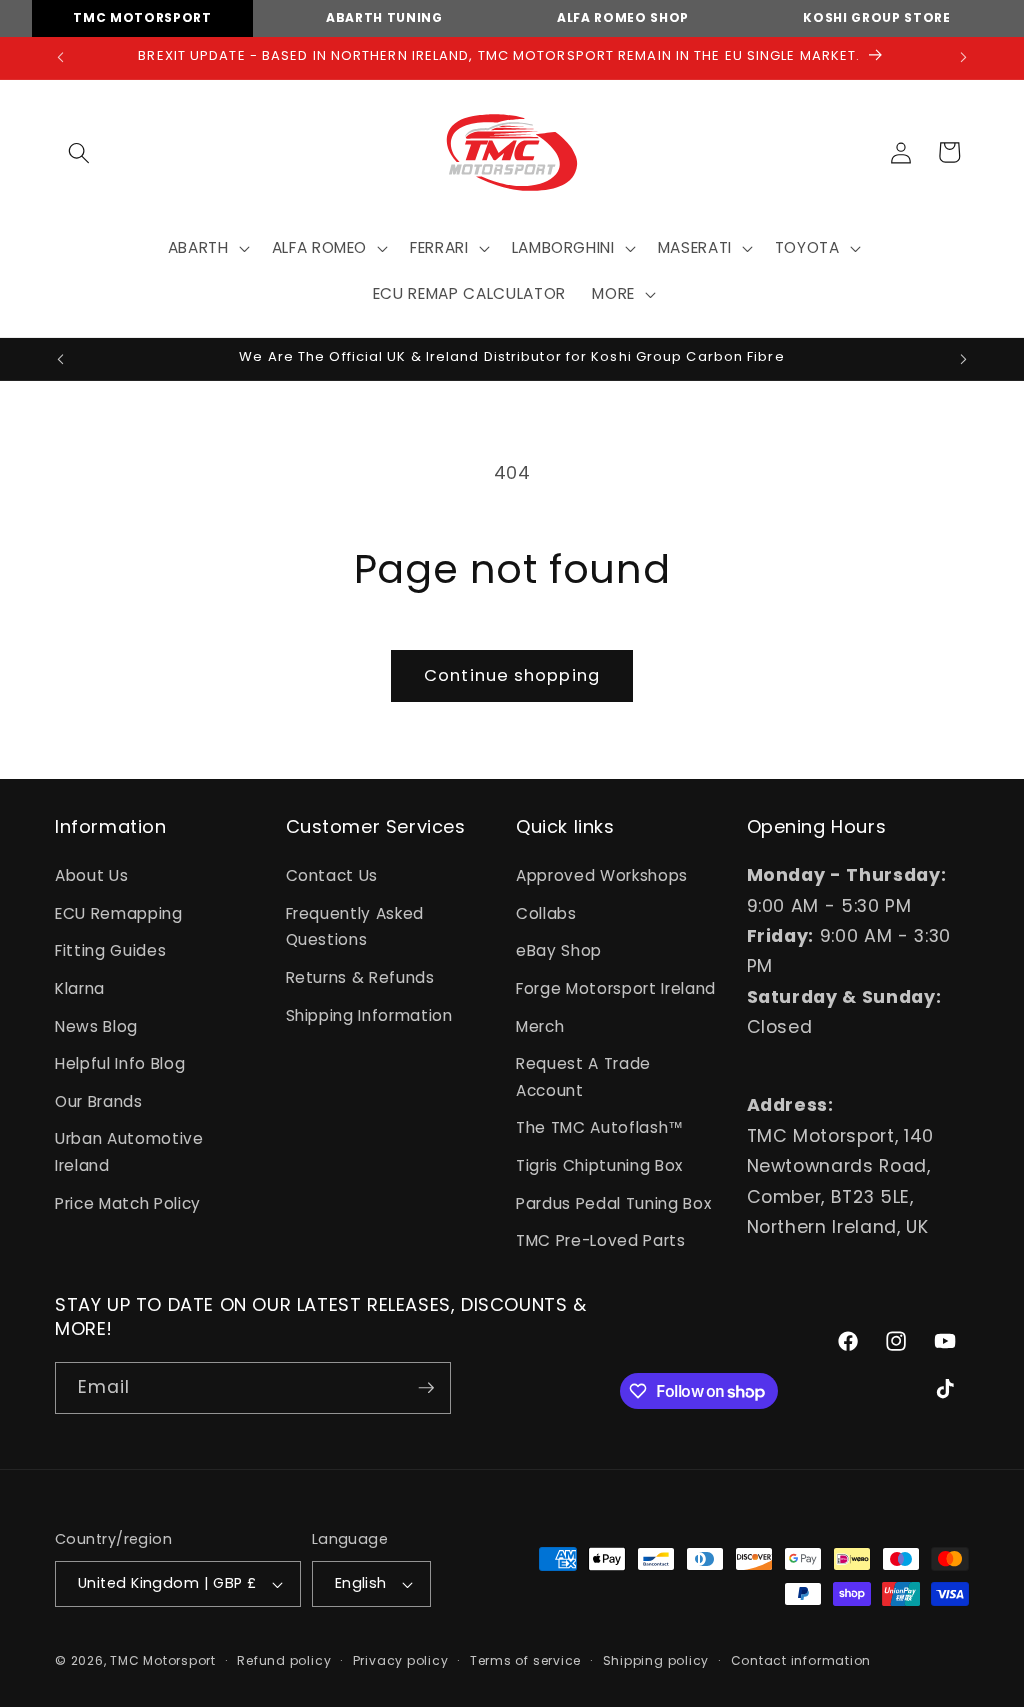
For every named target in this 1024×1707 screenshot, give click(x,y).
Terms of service (525, 1660)
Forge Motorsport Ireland (616, 988)
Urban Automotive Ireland (129, 1152)
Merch (540, 1026)
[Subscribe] (426, 1388)
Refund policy (284, 1660)
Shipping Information (369, 1015)
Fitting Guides (110, 950)
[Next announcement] (964, 58)
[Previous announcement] (61, 58)
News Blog (96, 1026)
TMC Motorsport (142, 17)
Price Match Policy (128, 1203)
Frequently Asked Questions (355, 927)
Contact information (801, 1660)
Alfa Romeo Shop (623, 17)
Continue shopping (512, 675)
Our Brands (99, 1101)
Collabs (546, 913)
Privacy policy (401, 1660)
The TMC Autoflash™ (600, 1127)
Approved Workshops (602, 875)
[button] (79, 152)
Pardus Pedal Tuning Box (613, 1203)
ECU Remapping (119, 913)
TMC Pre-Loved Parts (601, 1240)
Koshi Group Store (876, 17)
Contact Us (332, 875)
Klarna (80, 988)
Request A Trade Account (583, 1077)
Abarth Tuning (384, 17)
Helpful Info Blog (120, 1063)
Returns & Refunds (360, 977)
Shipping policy (656, 1660)
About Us (91, 875)
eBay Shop (559, 950)
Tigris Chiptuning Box (599, 1165)
